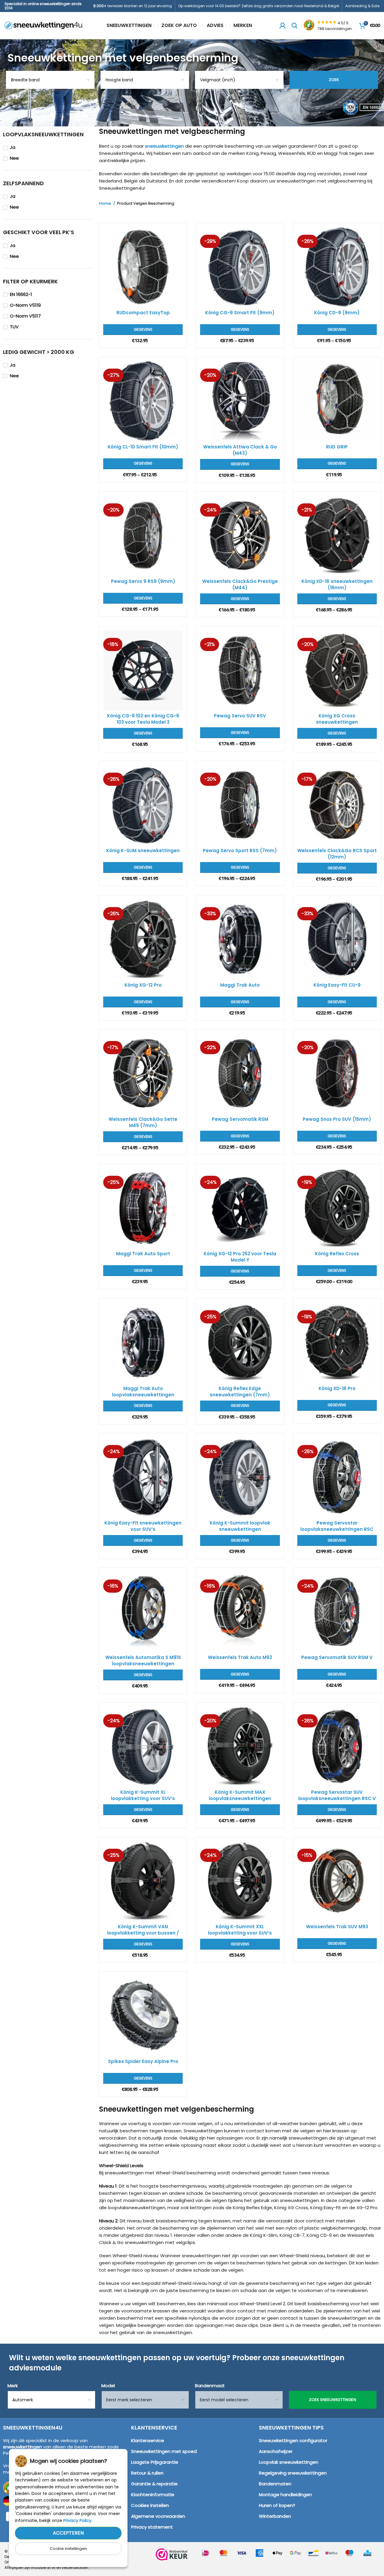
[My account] (283, 26)
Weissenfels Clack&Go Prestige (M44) (240, 584)
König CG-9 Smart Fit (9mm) (240, 313)
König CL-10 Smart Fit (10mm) (143, 447)
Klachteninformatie (153, 2495)
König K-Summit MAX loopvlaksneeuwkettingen (240, 1795)
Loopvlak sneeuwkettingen (289, 2462)
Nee (14, 158)
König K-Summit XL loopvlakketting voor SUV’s (143, 1795)
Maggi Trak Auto (240, 985)
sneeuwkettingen (164, 146)
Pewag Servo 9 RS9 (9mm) (143, 581)
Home (105, 204)
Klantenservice (148, 2440)
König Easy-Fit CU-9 (337, 985)
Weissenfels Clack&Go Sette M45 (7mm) (143, 1122)
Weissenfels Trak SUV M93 (337, 1927)
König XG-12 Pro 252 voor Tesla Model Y (240, 1257)
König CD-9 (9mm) (337, 313)
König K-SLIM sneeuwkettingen (143, 851)
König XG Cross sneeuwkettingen (337, 719)
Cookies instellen (150, 2505)
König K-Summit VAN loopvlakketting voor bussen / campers (143, 1933)
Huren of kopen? (277, 2505)
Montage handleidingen (285, 2495)
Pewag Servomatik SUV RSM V (337, 1657)
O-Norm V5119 (25, 305)
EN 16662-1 (21, 294)
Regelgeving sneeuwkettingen (293, 2473)
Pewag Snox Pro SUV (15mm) (337, 1119)
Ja (13, 147)
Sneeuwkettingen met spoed (164, 2451)
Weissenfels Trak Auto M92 (240, 1657)
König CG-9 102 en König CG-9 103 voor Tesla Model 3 (143, 719)
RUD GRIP (337, 447)
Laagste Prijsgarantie (155, 2462)
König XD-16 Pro (337, 1388)
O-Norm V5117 (25, 316)
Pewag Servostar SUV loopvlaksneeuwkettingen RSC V (337, 1795)
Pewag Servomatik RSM (240, 1119)
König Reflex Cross (337, 1254)
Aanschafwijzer (276, 2451)
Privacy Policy (77, 2520)
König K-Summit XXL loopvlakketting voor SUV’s (240, 1930)
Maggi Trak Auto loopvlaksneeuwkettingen (143, 1392)
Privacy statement (152, 2527)
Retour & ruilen (147, 2473)
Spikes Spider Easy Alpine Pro (143, 2061)
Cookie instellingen (68, 2549)
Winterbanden (275, 2516)
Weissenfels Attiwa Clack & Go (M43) (240, 450)
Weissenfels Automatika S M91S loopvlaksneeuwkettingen (143, 1661)
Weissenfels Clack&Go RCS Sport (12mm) (337, 854)
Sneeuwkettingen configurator (293, 2440)
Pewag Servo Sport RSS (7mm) (240, 851)
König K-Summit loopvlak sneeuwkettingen (240, 1526)
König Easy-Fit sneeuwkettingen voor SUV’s (143, 1526)
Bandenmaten (275, 2484)
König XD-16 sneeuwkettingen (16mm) (337, 584)
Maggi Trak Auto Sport (143, 1254)
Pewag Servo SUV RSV (240, 716)
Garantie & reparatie (154, 2484)
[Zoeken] (295, 26)
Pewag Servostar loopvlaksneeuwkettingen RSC (337, 1526)
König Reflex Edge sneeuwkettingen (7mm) (240, 1392)
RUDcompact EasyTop (143, 313)
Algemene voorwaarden (158, 2516)
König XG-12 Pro (143, 985)
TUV (14, 327)
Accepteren (68, 2533)
